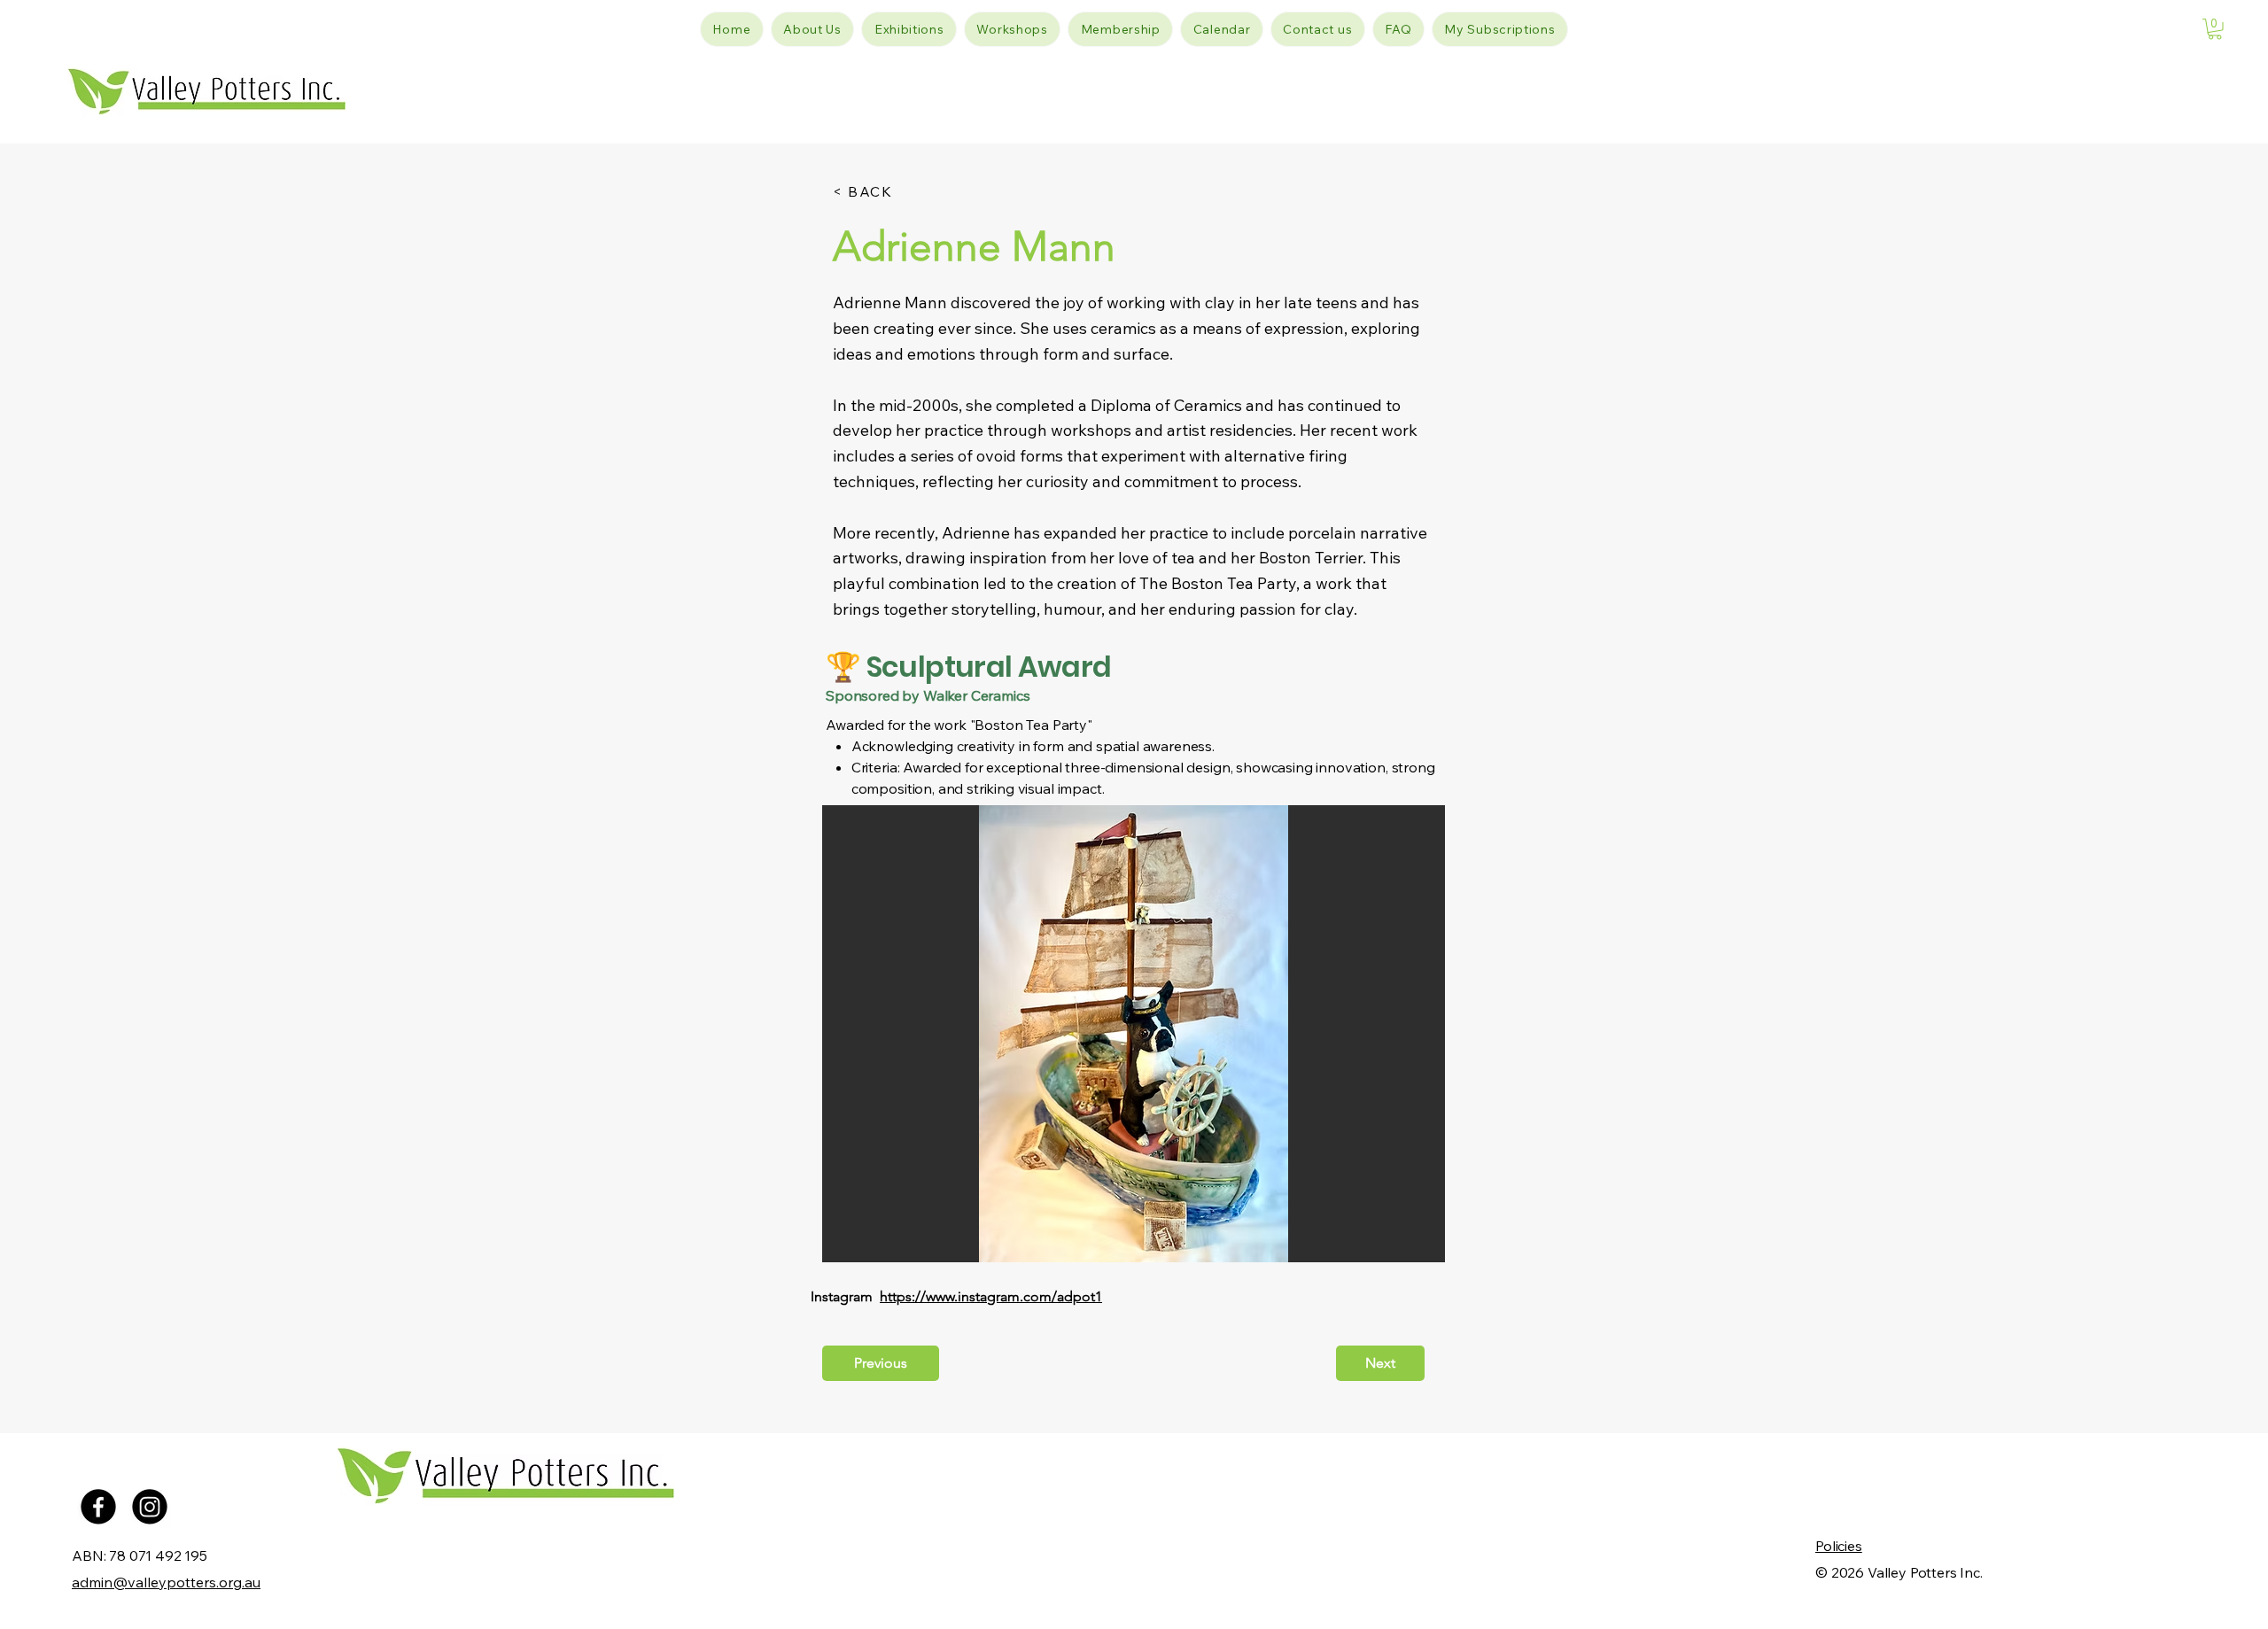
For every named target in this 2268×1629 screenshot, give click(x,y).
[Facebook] (98, 1507)
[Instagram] (150, 1507)
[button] (2215, 29)
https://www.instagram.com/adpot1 (991, 1296)
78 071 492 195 (158, 1555)
